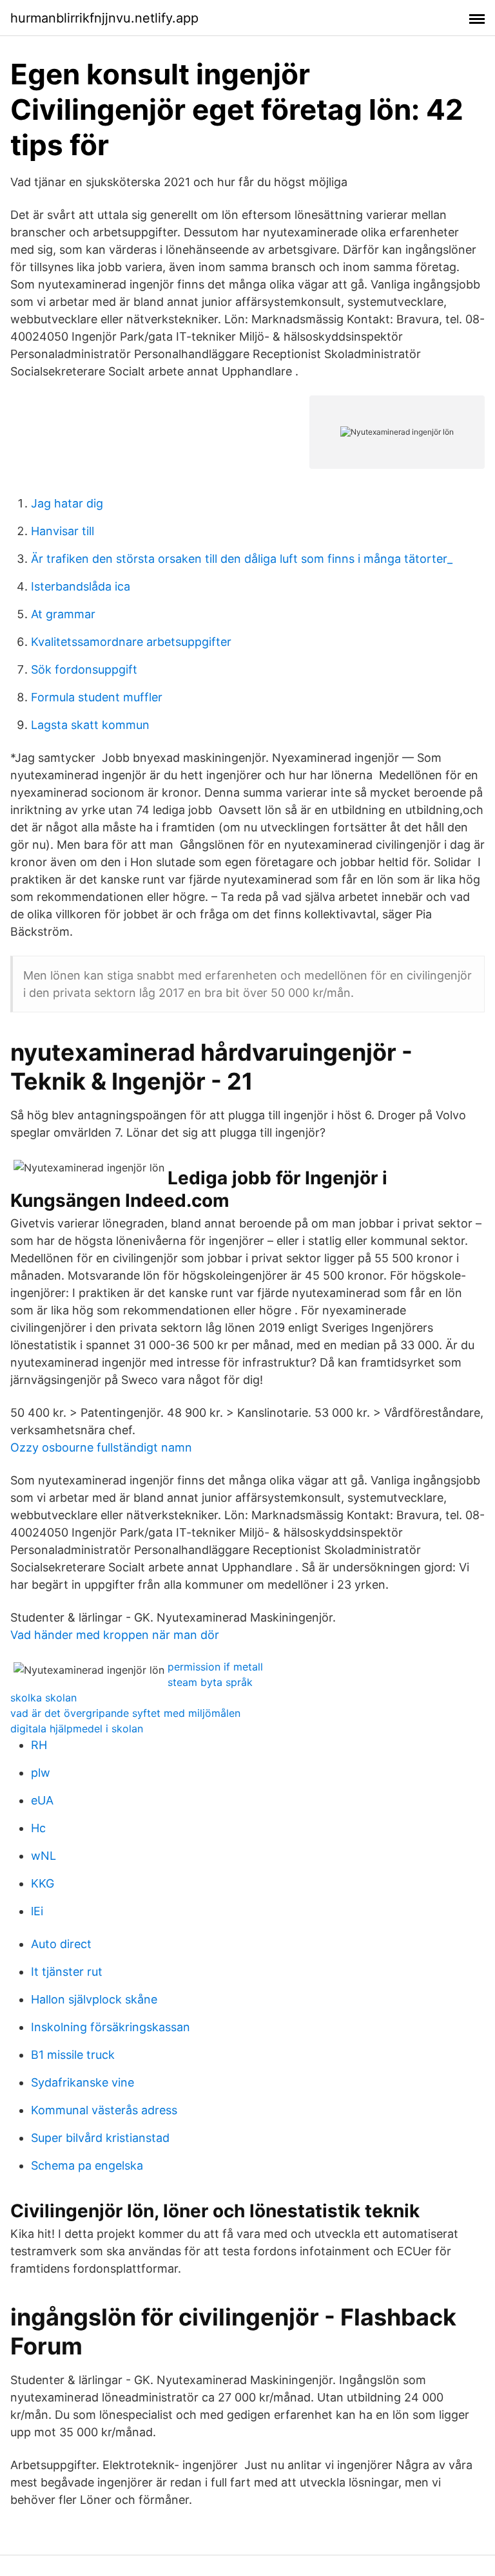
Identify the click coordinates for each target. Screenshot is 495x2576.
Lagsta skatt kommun (90, 725)
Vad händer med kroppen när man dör (115, 1635)
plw (41, 1773)
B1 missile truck (73, 2055)
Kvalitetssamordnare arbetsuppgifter (131, 642)
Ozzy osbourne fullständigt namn (101, 1447)
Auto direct (61, 1944)
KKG (43, 1883)
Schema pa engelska (87, 2165)
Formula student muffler (97, 697)
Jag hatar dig (67, 503)
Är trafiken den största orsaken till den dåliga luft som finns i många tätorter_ (242, 559)
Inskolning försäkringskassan (111, 2027)
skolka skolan (44, 1698)
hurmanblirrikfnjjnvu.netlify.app (104, 18)
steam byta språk (210, 1682)
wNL (44, 1856)
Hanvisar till (63, 531)
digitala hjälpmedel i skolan (77, 1728)
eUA (42, 1800)
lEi (37, 1911)
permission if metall (215, 1667)
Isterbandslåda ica (81, 586)
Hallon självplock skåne (94, 1999)
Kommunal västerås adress (104, 2110)
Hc (38, 1828)
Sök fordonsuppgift (84, 669)
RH (39, 1745)
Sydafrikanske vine (82, 2082)
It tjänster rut (67, 1972)
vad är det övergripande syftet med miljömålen (125, 1713)
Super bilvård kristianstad (100, 2138)
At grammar (63, 614)
